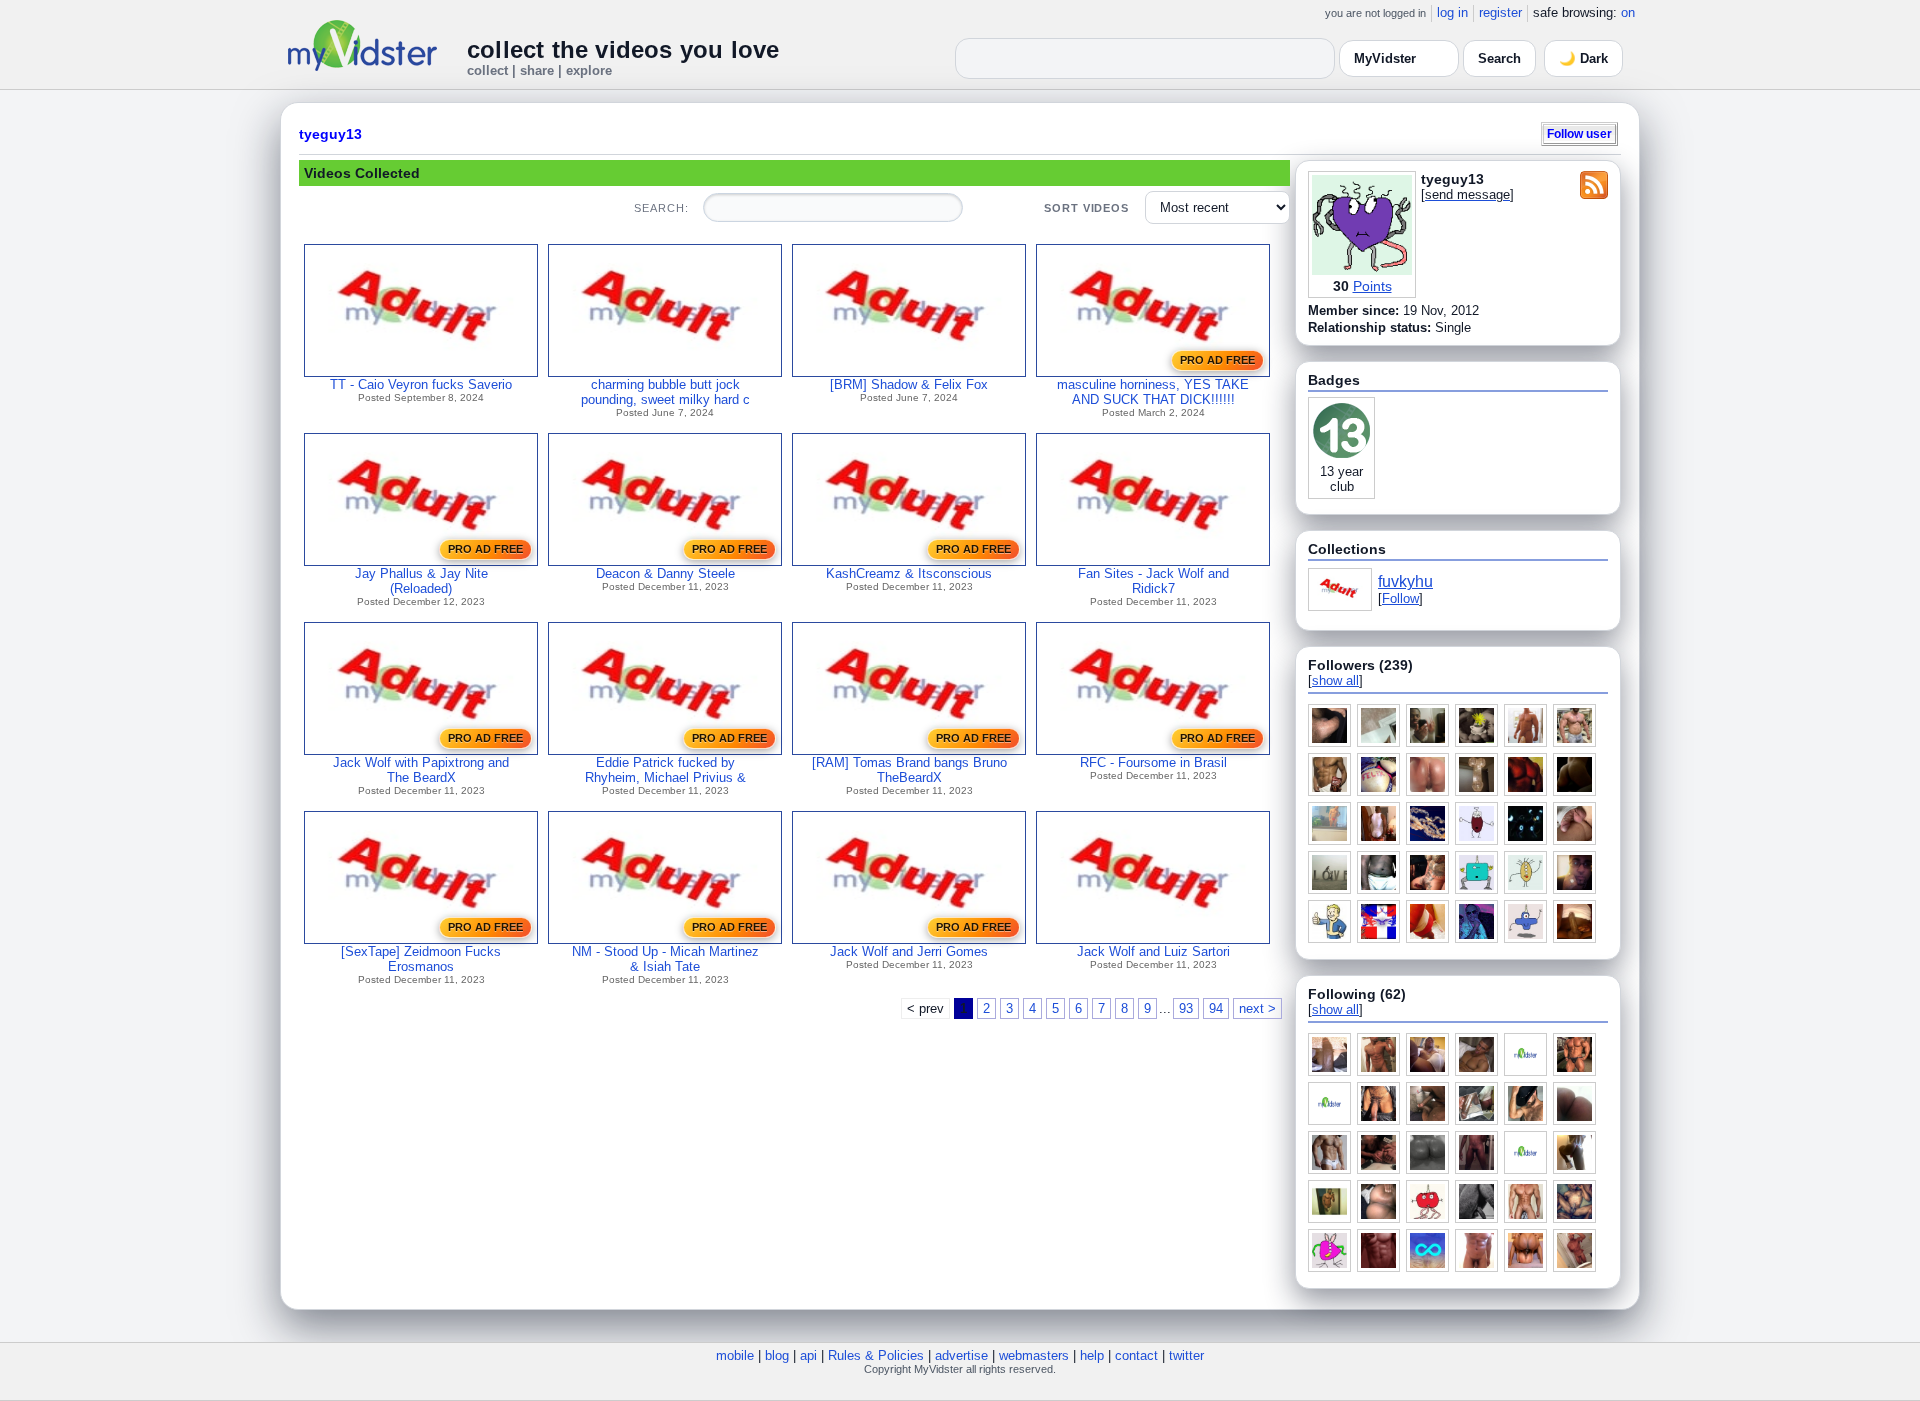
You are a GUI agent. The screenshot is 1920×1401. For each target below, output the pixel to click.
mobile (735, 1355)
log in (1452, 12)
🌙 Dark (1583, 58)
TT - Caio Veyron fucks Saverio (421, 384)
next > (1257, 1008)
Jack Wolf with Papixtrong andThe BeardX (421, 770)
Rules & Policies (876, 1355)
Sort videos (1086, 208)
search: (661, 208)
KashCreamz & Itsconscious (909, 573)
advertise (961, 1355)
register (1500, 12)
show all (1335, 680)
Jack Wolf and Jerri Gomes (909, 951)
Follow (1400, 598)
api (808, 1355)
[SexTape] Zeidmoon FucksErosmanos (421, 959)
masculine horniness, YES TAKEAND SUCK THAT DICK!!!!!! (1153, 392)
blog (777, 1355)
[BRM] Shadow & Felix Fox (909, 384)
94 (1216, 1008)
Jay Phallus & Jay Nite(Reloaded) (421, 581)
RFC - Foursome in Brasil (1153, 762)
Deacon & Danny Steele (665, 573)
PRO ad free (1217, 360)
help (1092, 1355)
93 (1186, 1008)
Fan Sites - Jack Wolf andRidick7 (1153, 581)
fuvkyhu (1405, 581)
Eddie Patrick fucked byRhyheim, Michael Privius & (665, 770)
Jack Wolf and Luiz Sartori (1153, 951)
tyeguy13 (330, 134)
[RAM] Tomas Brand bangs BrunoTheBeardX (909, 770)
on (1628, 12)
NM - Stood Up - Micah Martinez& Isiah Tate (665, 959)
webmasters (1034, 1355)
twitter (1186, 1355)
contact (1136, 1355)
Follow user (1579, 133)
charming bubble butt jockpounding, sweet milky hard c (665, 392)
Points (1372, 286)
